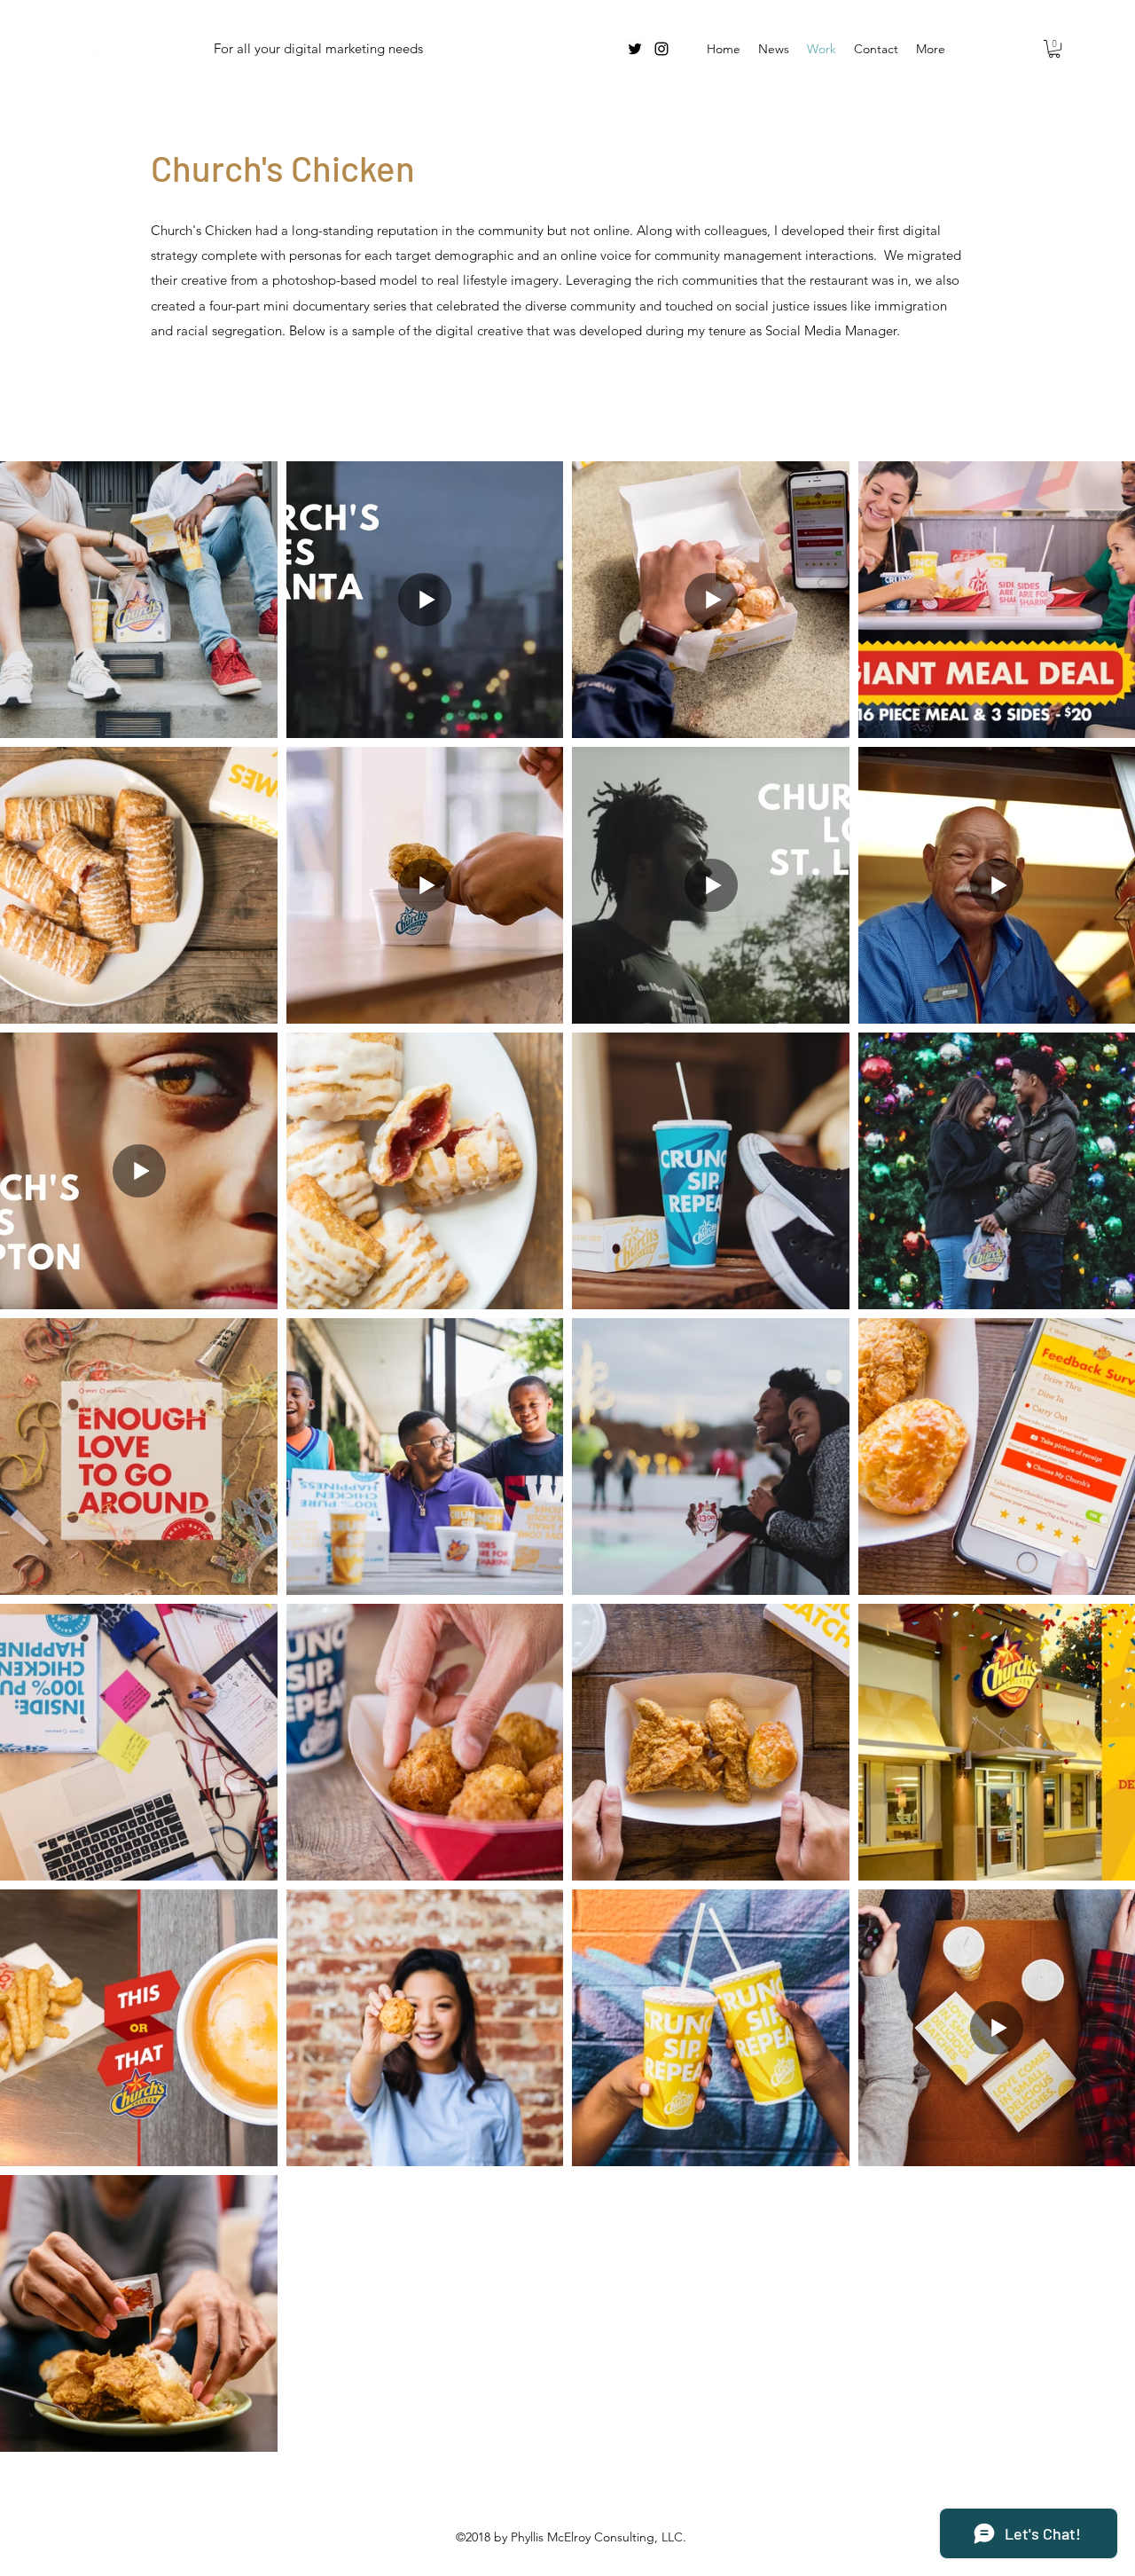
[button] (1054, 49)
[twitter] (635, 49)
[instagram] (661, 49)
